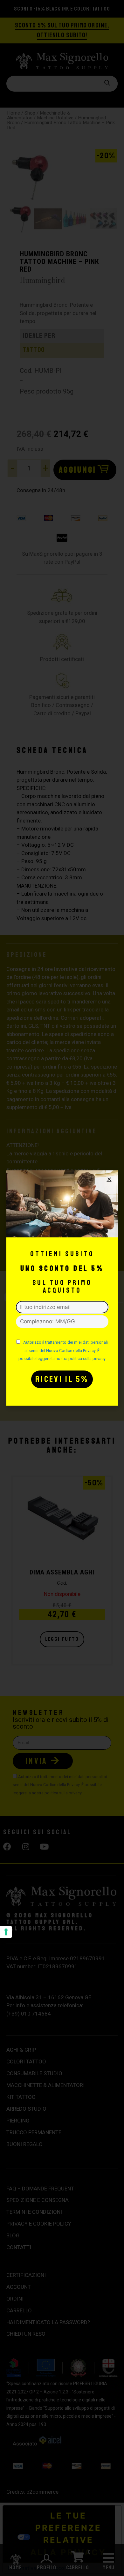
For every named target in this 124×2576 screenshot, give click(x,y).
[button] (109, 1179)
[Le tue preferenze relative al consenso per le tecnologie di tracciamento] (6, 1932)
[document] (62, 1288)
